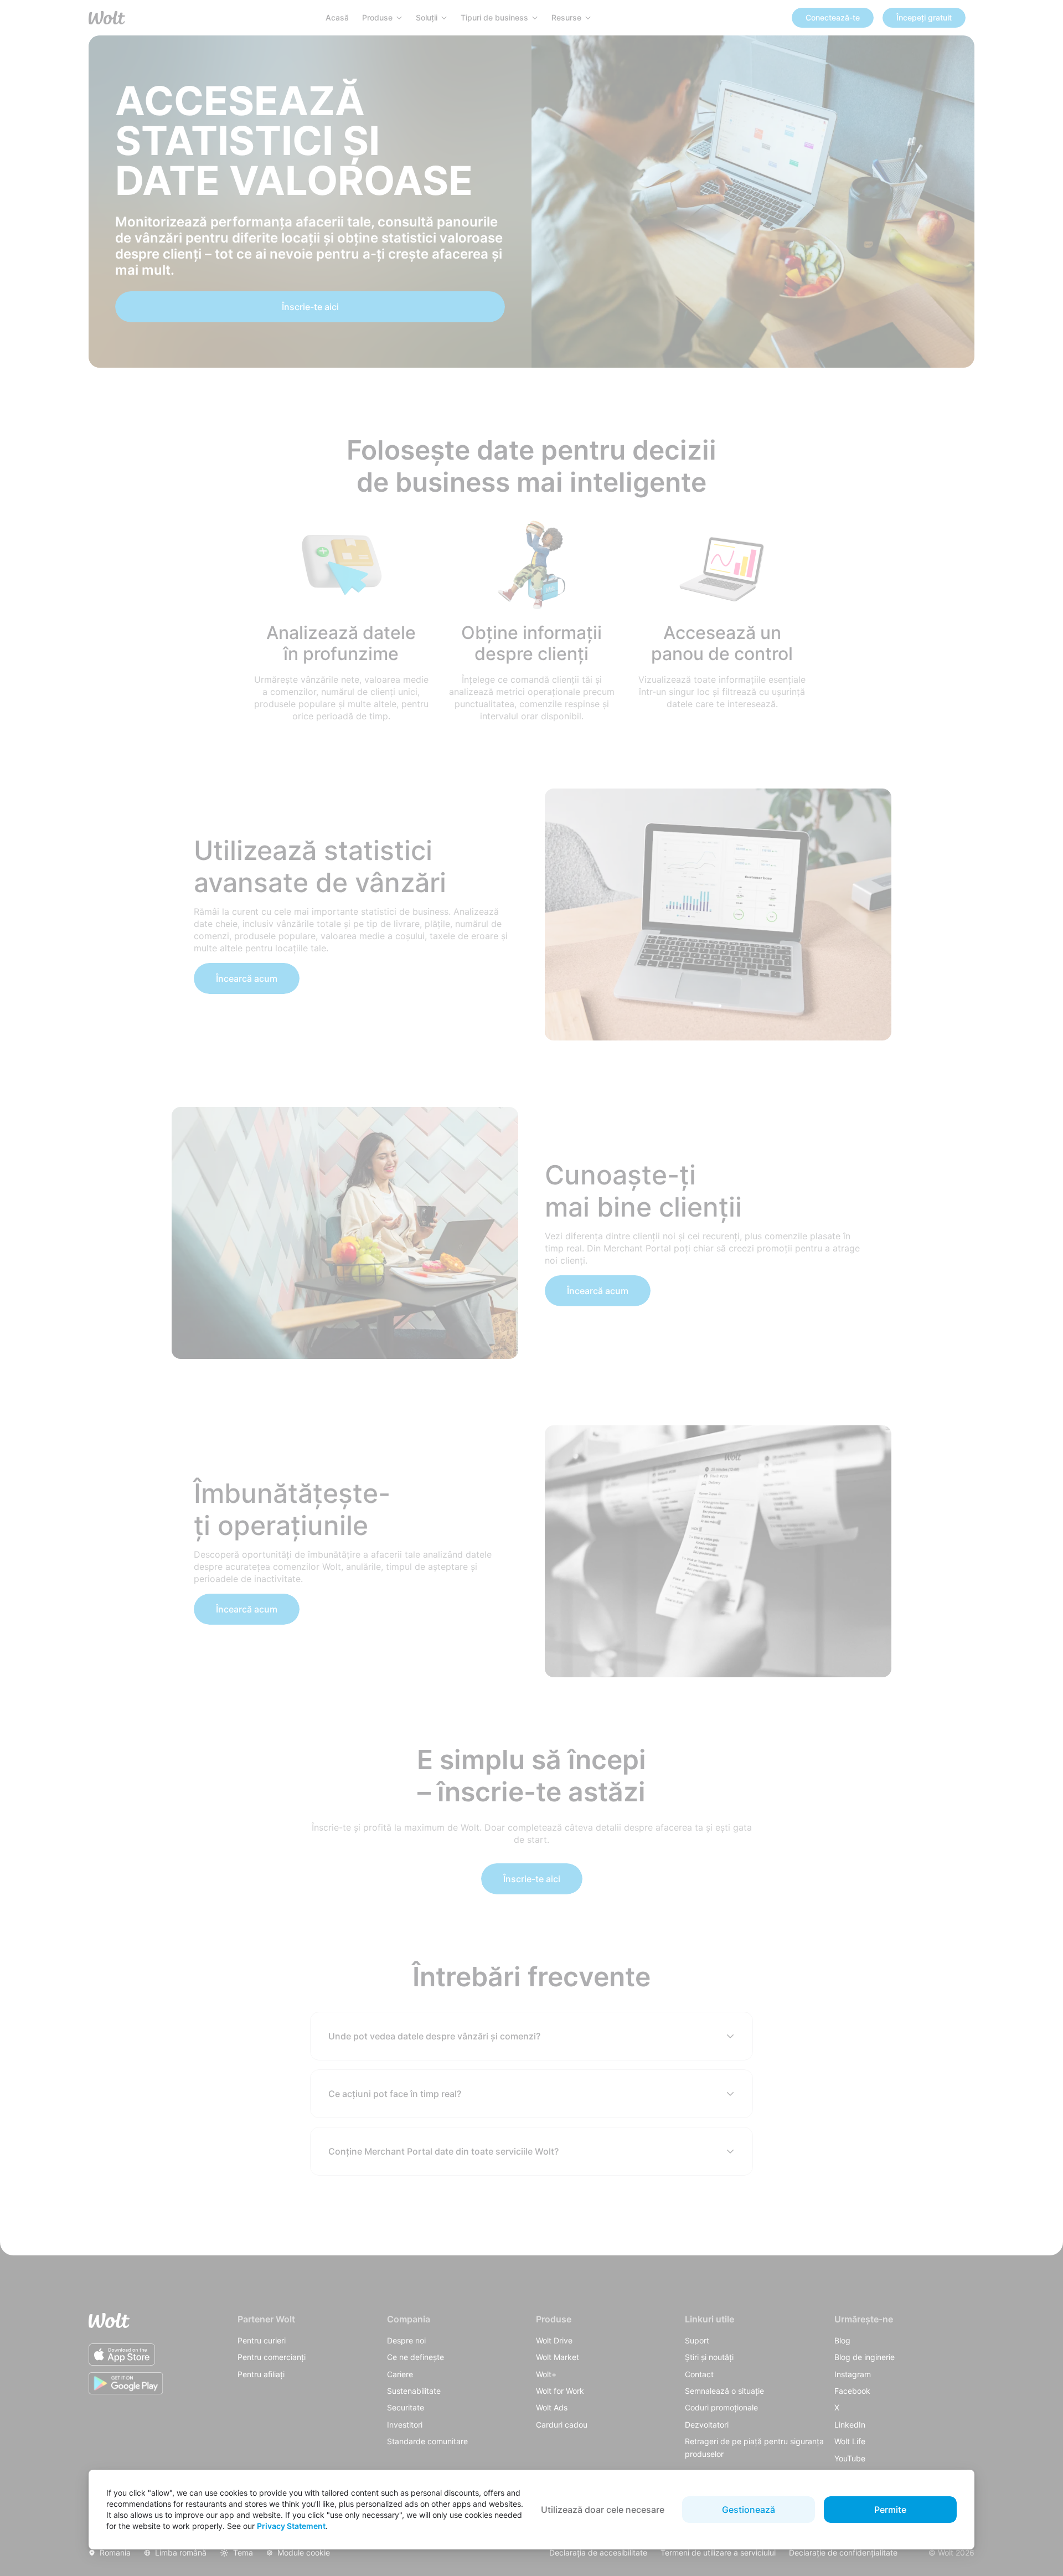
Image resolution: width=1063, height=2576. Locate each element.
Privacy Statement (291, 2526)
